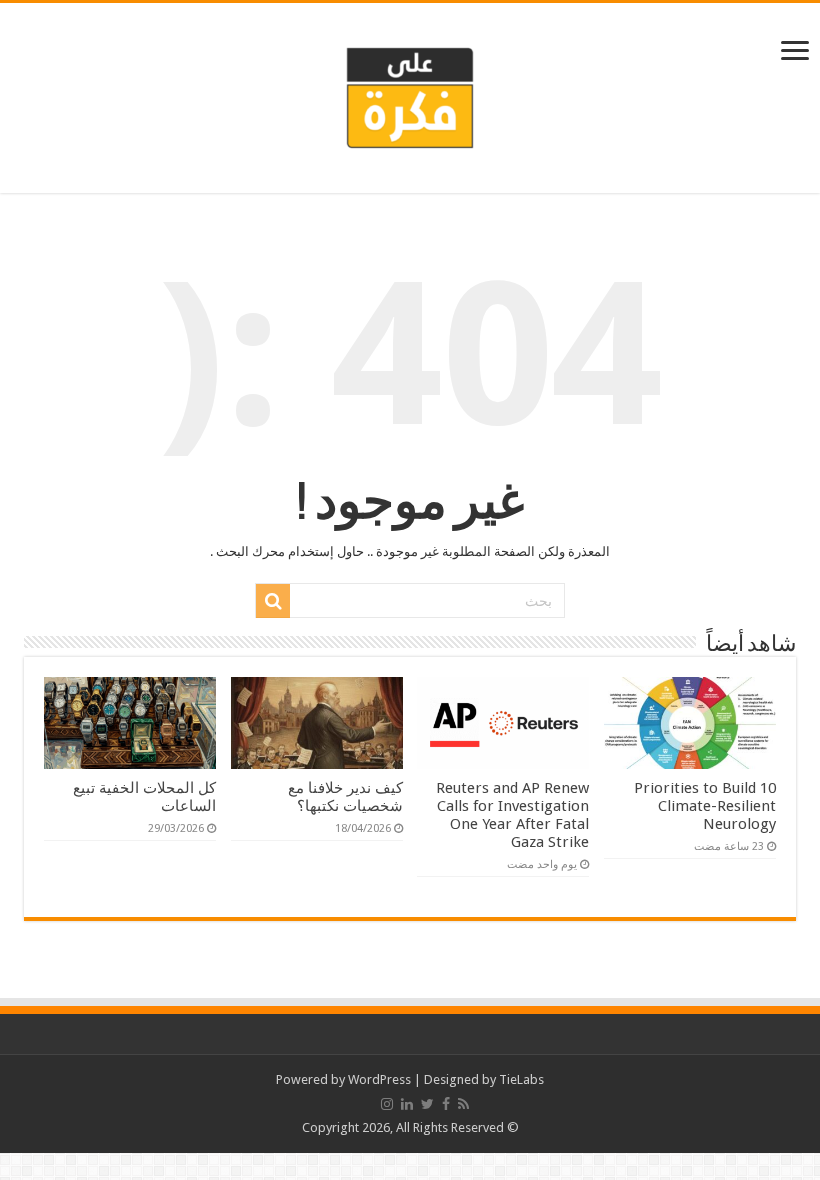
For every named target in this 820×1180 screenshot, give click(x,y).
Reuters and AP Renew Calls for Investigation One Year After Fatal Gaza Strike (512, 815)
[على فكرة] (410, 94)
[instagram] (387, 1104)
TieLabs (521, 1079)
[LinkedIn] (407, 1104)
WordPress (379, 1079)
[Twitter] (427, 1104)
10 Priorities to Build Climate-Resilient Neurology (705, 806)
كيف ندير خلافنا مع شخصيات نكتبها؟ (345, 797)
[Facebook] (446, 1104)
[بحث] (273, 601)
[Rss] (463, 1104)
